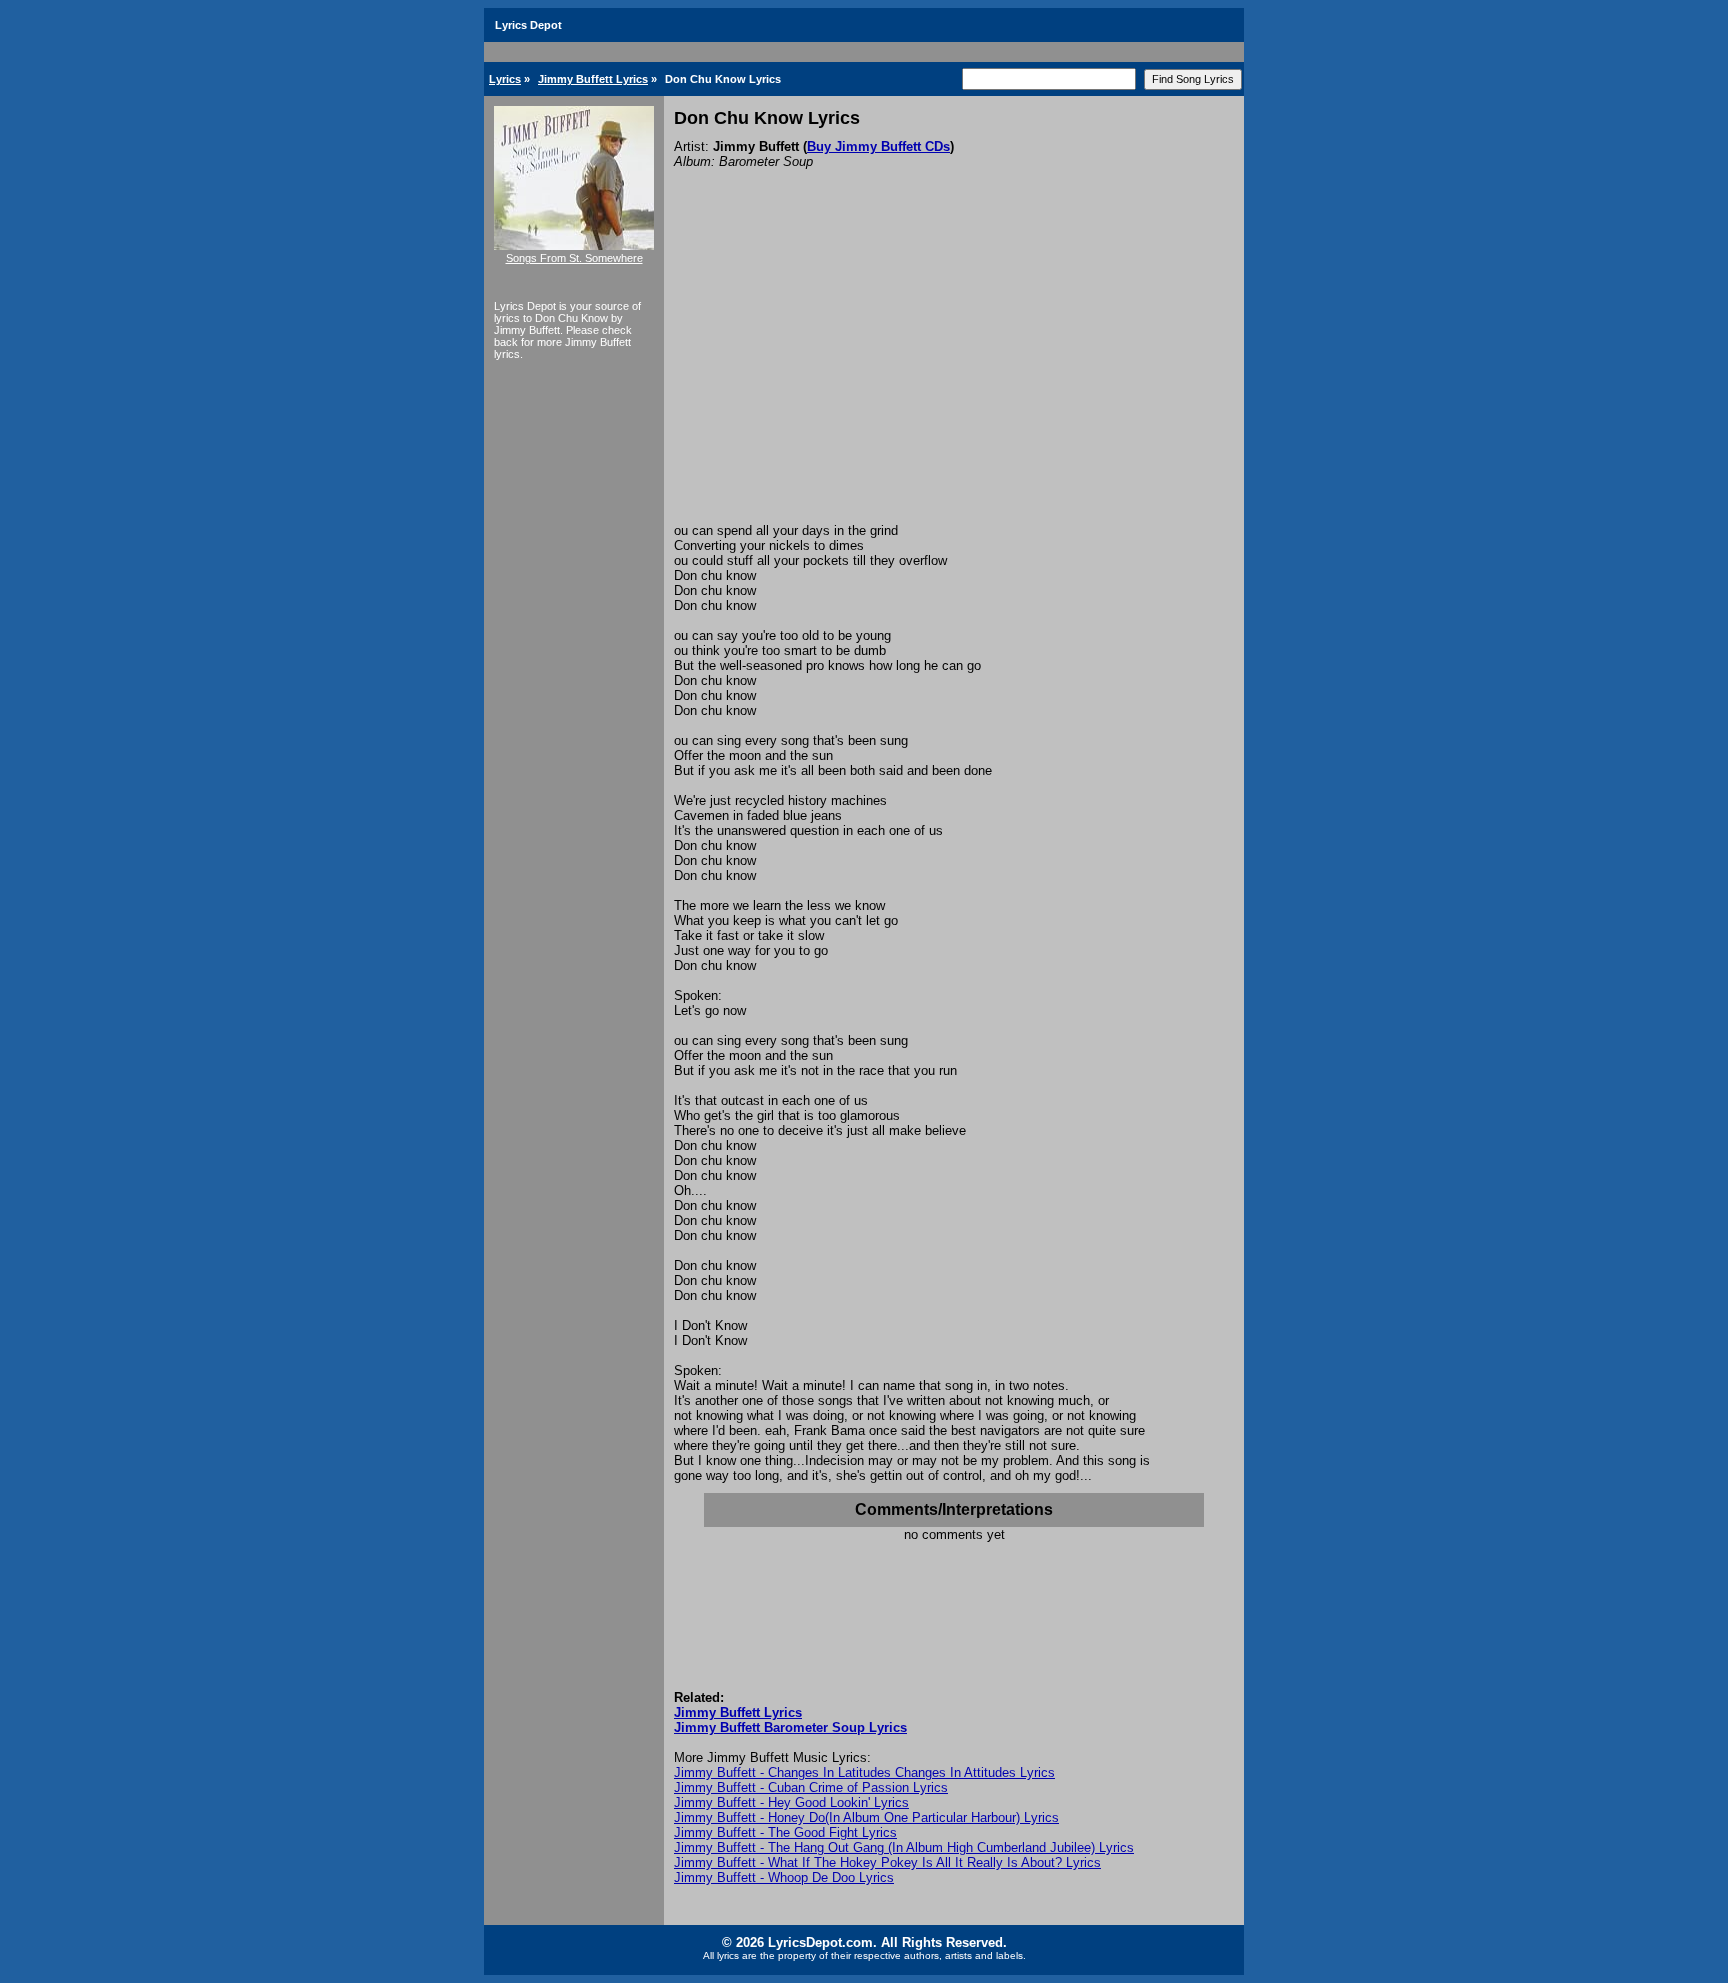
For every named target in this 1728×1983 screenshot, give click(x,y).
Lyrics (505, 79)
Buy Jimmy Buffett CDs (878, 146)
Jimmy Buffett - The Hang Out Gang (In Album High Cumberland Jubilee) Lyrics (904, 1847)
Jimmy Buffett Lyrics (593, 79)
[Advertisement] (954, 373)
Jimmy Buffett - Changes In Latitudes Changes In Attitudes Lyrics (864, 1772)
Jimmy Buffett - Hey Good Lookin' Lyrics (791, 1802)
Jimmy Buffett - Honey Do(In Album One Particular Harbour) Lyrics (866, 1817)
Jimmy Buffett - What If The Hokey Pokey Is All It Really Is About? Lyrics (887, 1862)
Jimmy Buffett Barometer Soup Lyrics (790, 1727)
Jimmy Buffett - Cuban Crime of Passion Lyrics (811, 1787)
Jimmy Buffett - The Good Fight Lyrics (785, 1832)
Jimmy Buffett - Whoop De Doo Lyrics (784, 1877)
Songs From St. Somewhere (574, 258)
